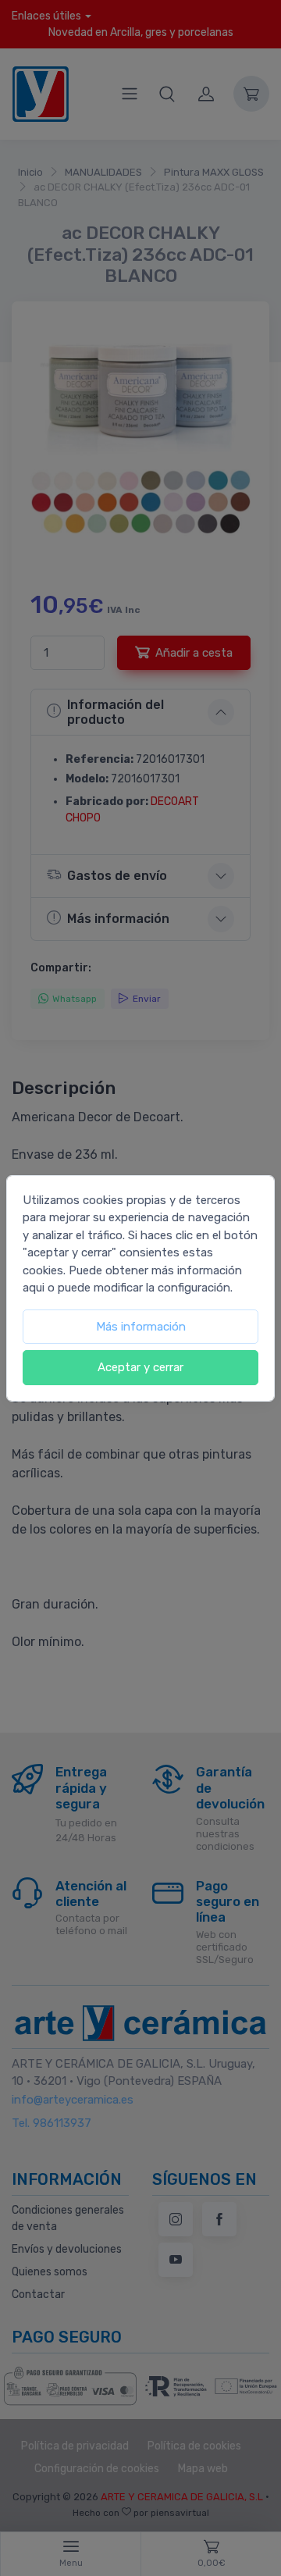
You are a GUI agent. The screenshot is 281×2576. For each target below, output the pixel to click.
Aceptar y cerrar (140, 1367)
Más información (141, 1327)
